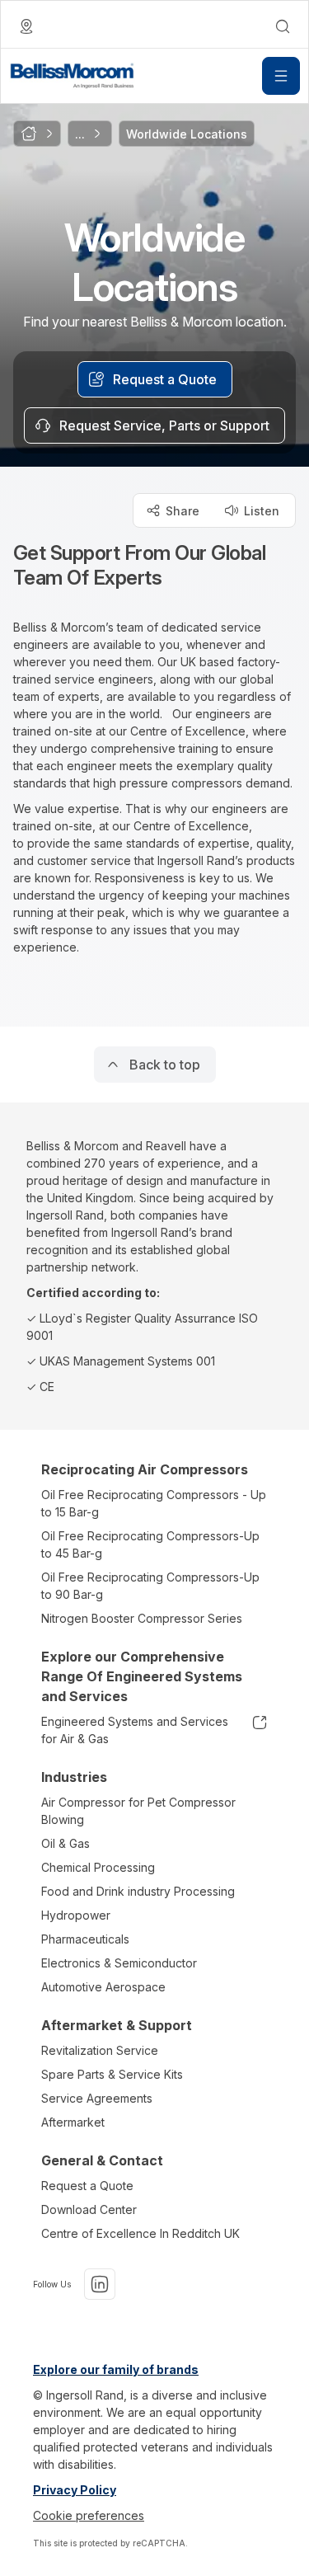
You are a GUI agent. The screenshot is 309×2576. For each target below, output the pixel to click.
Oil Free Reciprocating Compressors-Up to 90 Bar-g (150, 1586)
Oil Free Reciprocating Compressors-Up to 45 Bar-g (150, 1544)
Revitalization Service (100, 2050)
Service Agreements (97, 2098)
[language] (26, 26)
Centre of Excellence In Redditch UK (140, 2233)
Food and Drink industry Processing (138, 1891)
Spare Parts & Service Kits (112, 2074)
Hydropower (76, 1915)
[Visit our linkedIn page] (100, 2284)
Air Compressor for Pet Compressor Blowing (138, 1811)
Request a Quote (87, 2186)
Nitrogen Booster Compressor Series (142, 1618)
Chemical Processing (98, 1867)
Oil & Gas (66, 1843)
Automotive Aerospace (103, 1987)
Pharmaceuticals (85, 1939)
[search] (283, 26)
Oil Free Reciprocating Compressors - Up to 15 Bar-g (154, 1503)
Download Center (89, 2209)
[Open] (281, 76)
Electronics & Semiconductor (119, 1963)
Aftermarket (73, 2122)
